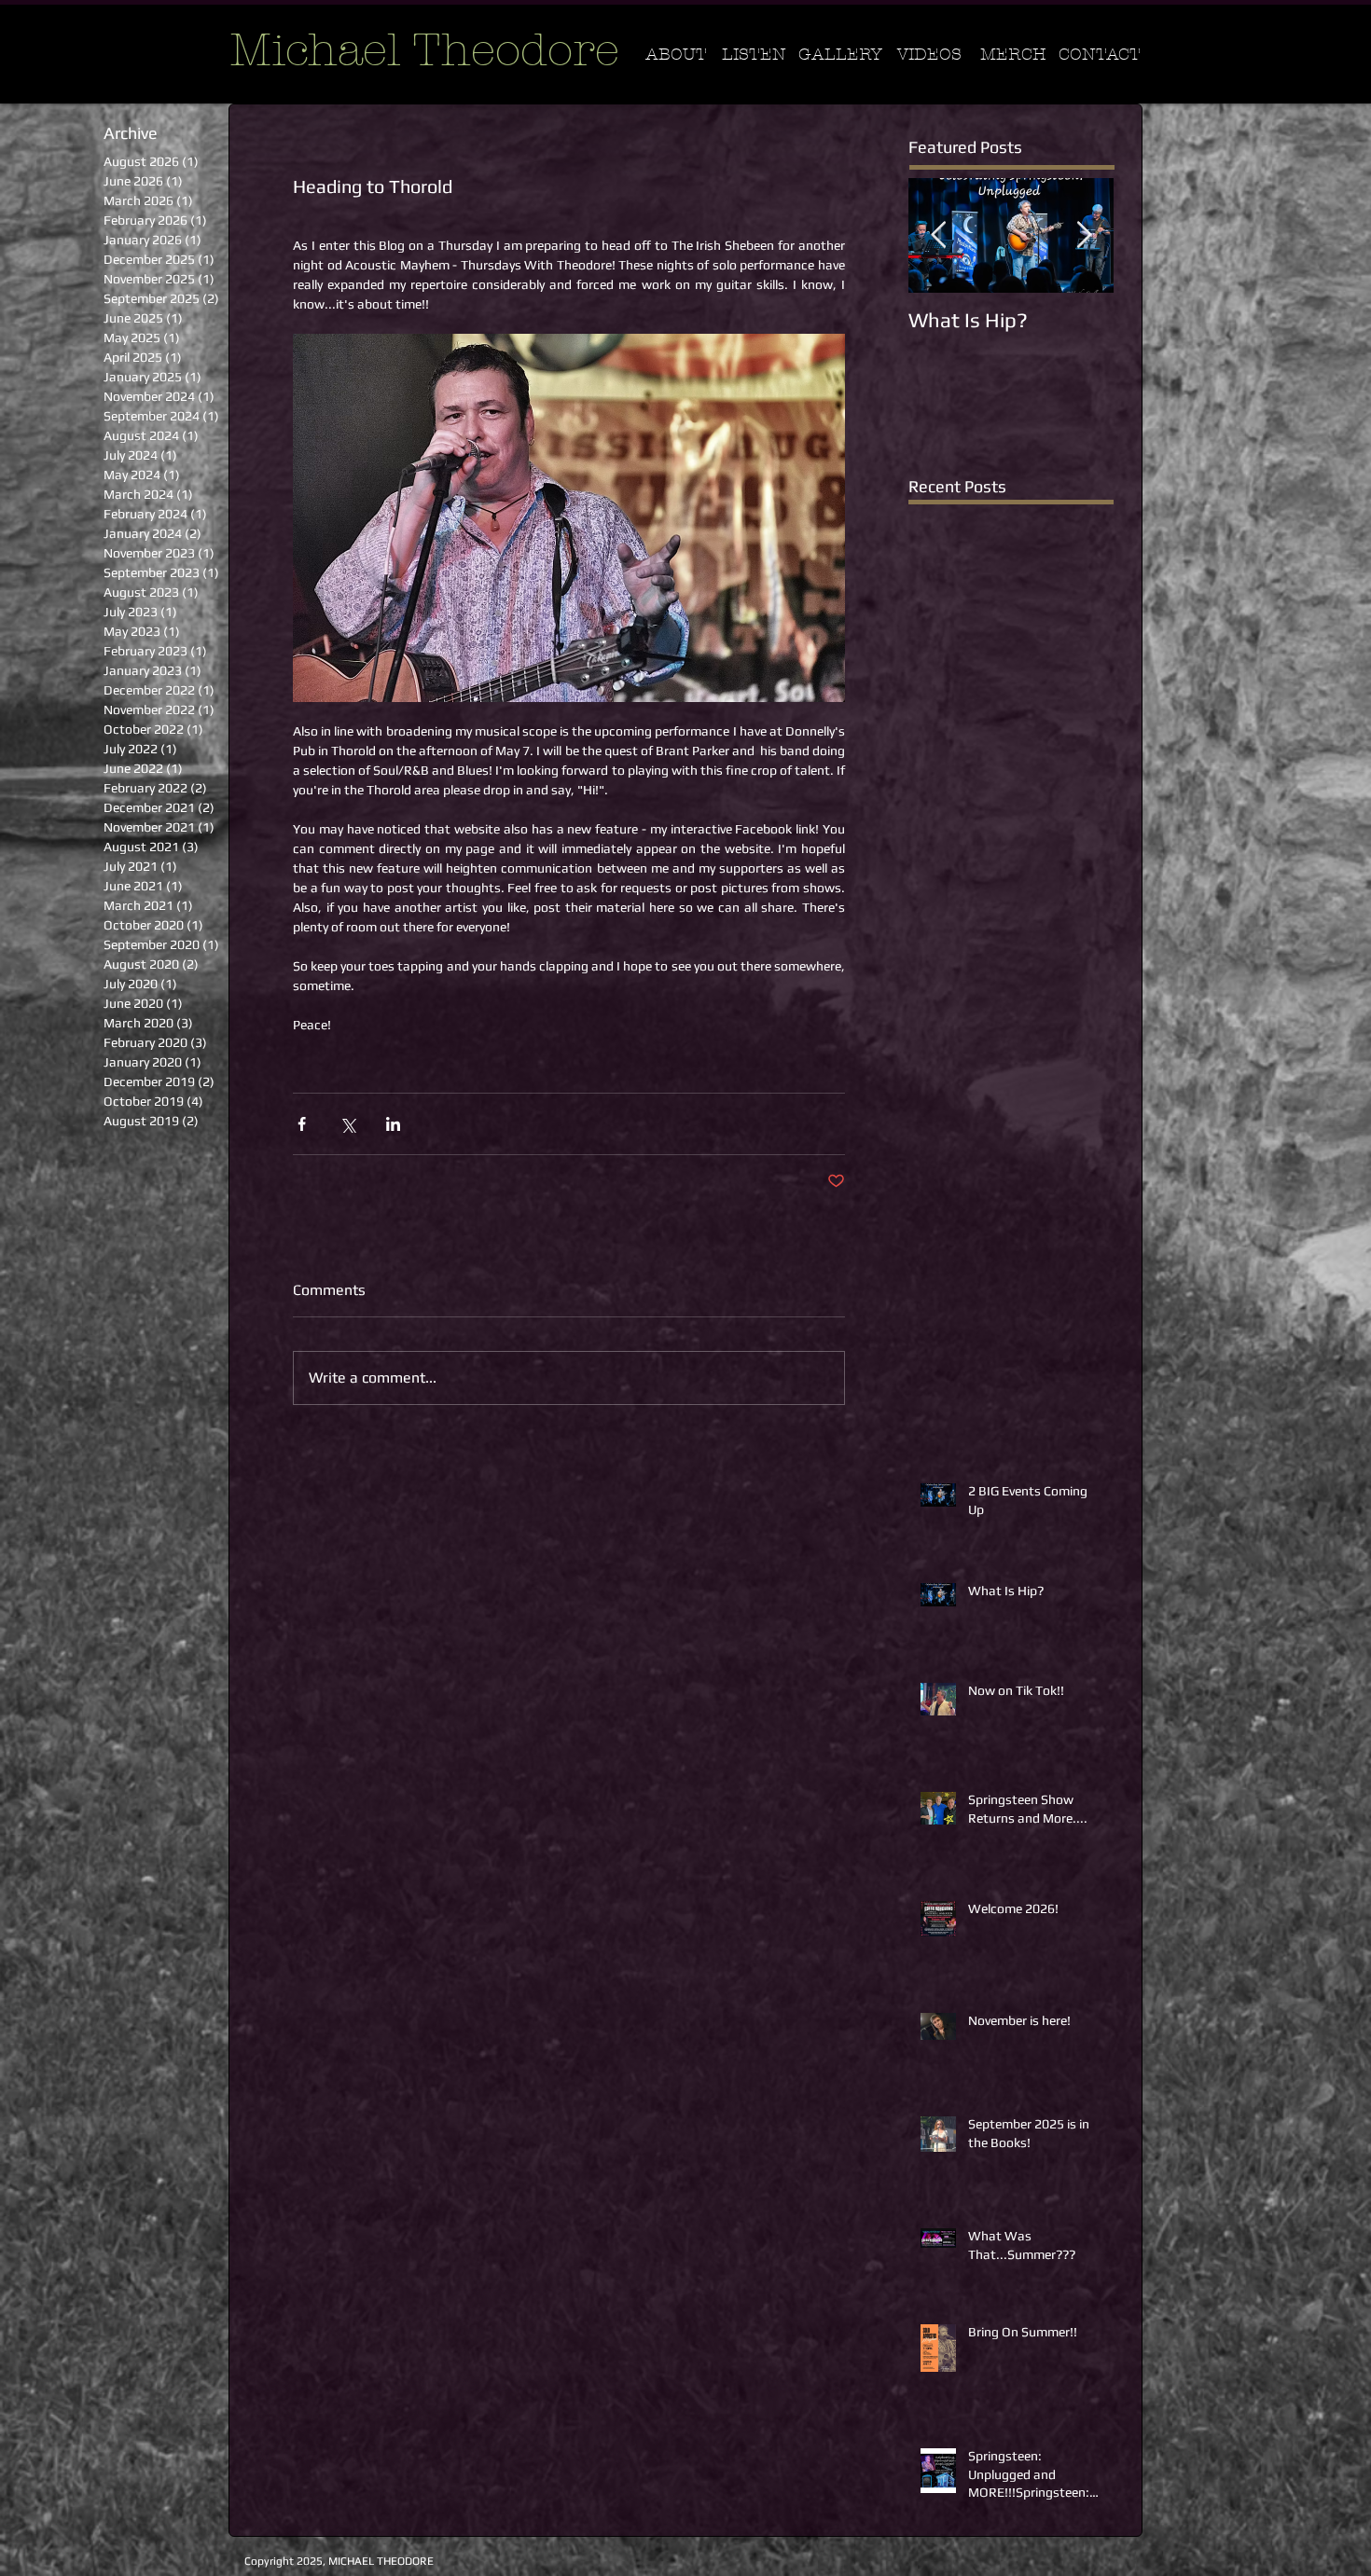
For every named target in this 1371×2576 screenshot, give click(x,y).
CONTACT (1100, 55)
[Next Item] (1084, 236)
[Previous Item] (938, 236)
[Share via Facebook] (302, 1124)
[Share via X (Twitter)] (347, 1124)
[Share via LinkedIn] (393, 1124)
